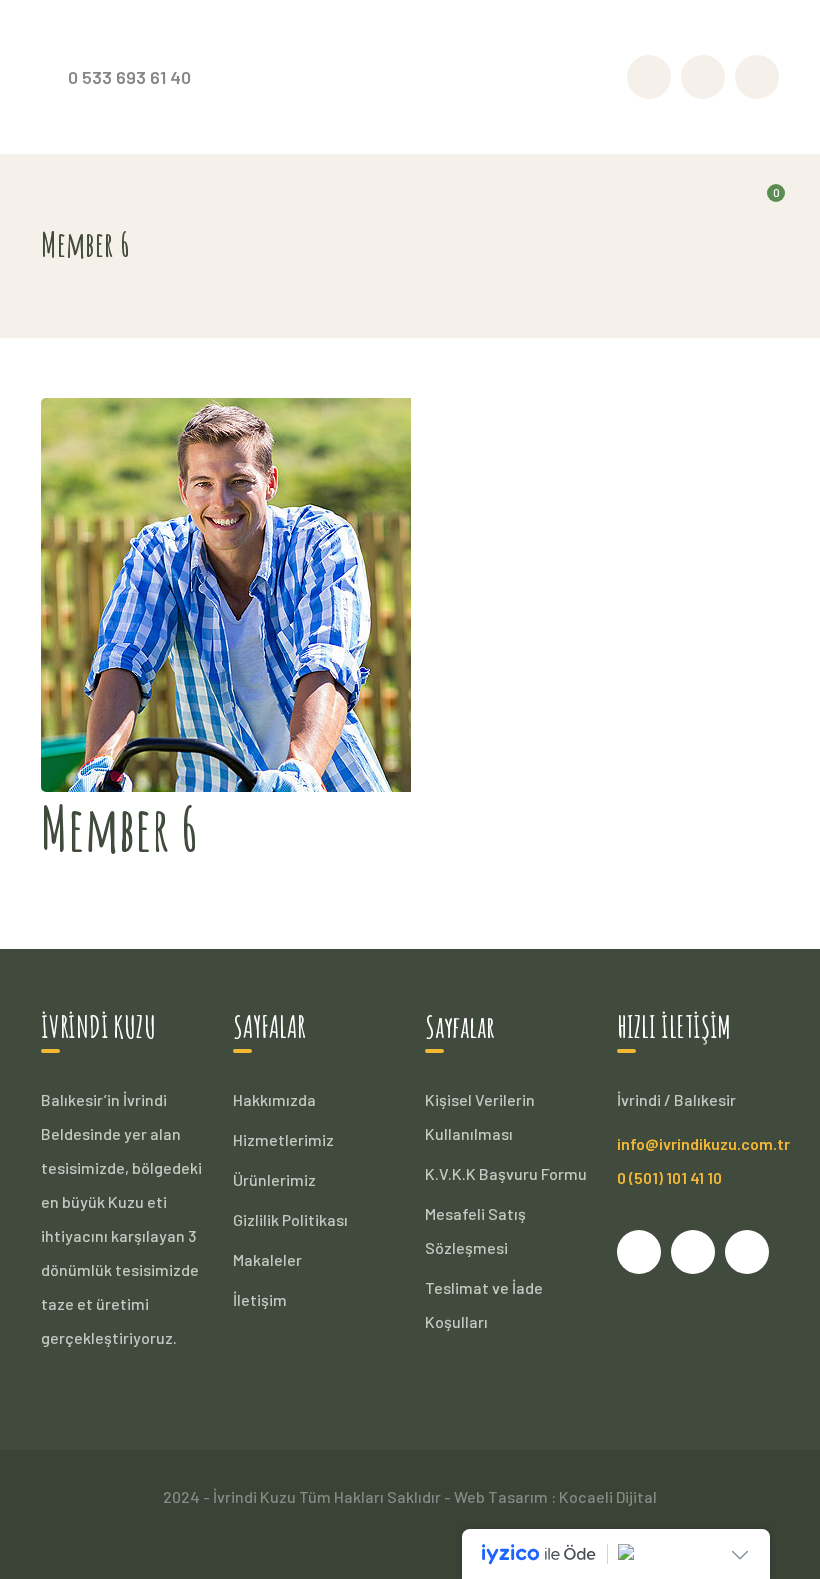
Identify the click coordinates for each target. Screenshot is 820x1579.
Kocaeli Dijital (608, 1496)
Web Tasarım (501, 1496)
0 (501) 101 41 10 (669, 1177)
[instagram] (747, 1252)
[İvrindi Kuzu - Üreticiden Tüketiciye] (410, 74)
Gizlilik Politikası (290, 1219)
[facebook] (639, 1252)
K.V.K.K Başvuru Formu (506, 1173)
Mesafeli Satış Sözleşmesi (475, 1230)
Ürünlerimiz (274, 1179)
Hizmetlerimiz (283, 1139)
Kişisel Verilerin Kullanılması (480, 1116)
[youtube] (693, 1252)
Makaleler (267, 1259)
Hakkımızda (274, 1099)
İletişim (260, 1299)
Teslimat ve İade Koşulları (484, 1304)
